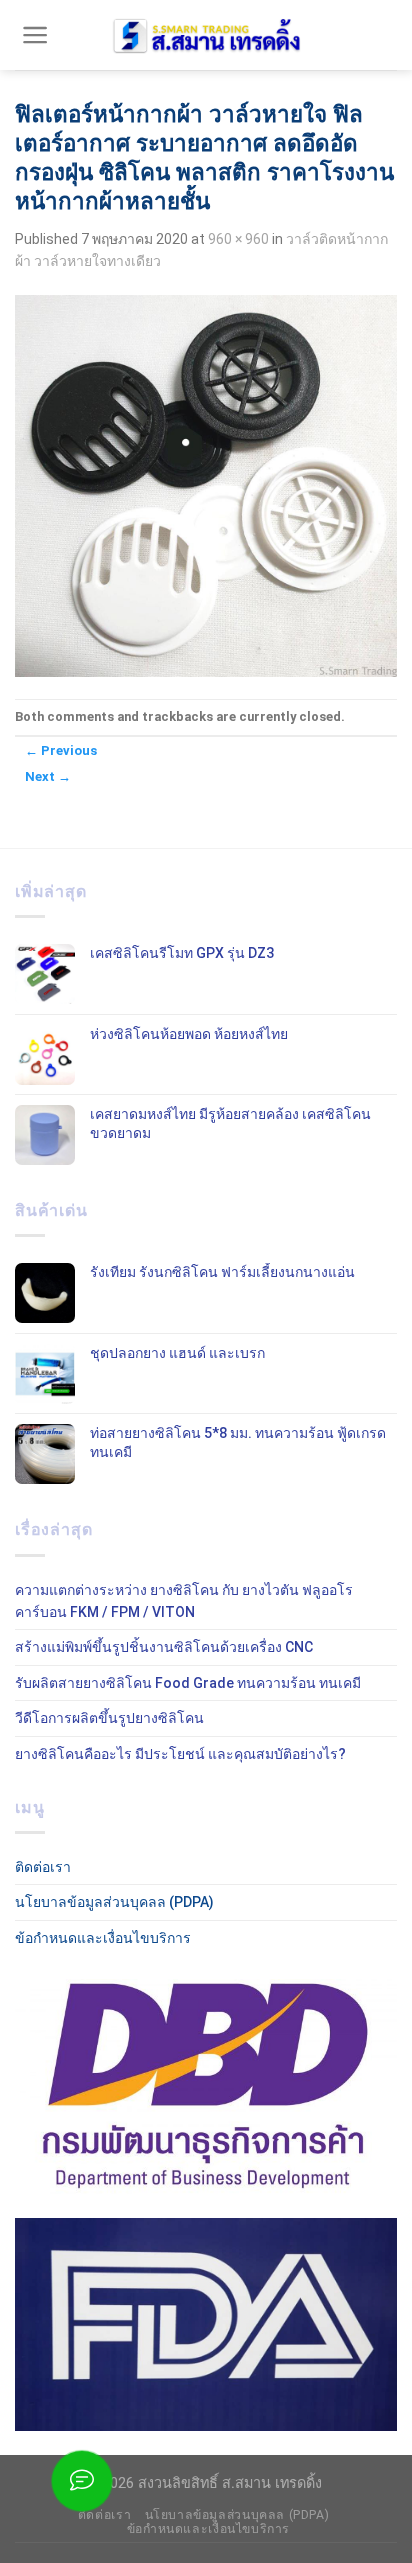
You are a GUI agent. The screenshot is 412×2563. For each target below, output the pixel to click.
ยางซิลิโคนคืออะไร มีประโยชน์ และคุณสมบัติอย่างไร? (180, 1754)
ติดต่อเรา (43, 1867)
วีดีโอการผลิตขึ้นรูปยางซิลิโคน (109, 1718)
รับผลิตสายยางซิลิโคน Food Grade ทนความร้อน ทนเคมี (188, 1683)
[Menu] (35, 35)
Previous (61, 750)
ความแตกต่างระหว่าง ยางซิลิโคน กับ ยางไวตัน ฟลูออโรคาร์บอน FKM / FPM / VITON (184, 1601)
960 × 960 (238, 239)
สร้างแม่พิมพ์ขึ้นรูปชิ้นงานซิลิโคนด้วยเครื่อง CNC (164, 1647)
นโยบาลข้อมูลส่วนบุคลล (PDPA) (114, 1902)
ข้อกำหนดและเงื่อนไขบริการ (103, 1938)
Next (48, 776)
